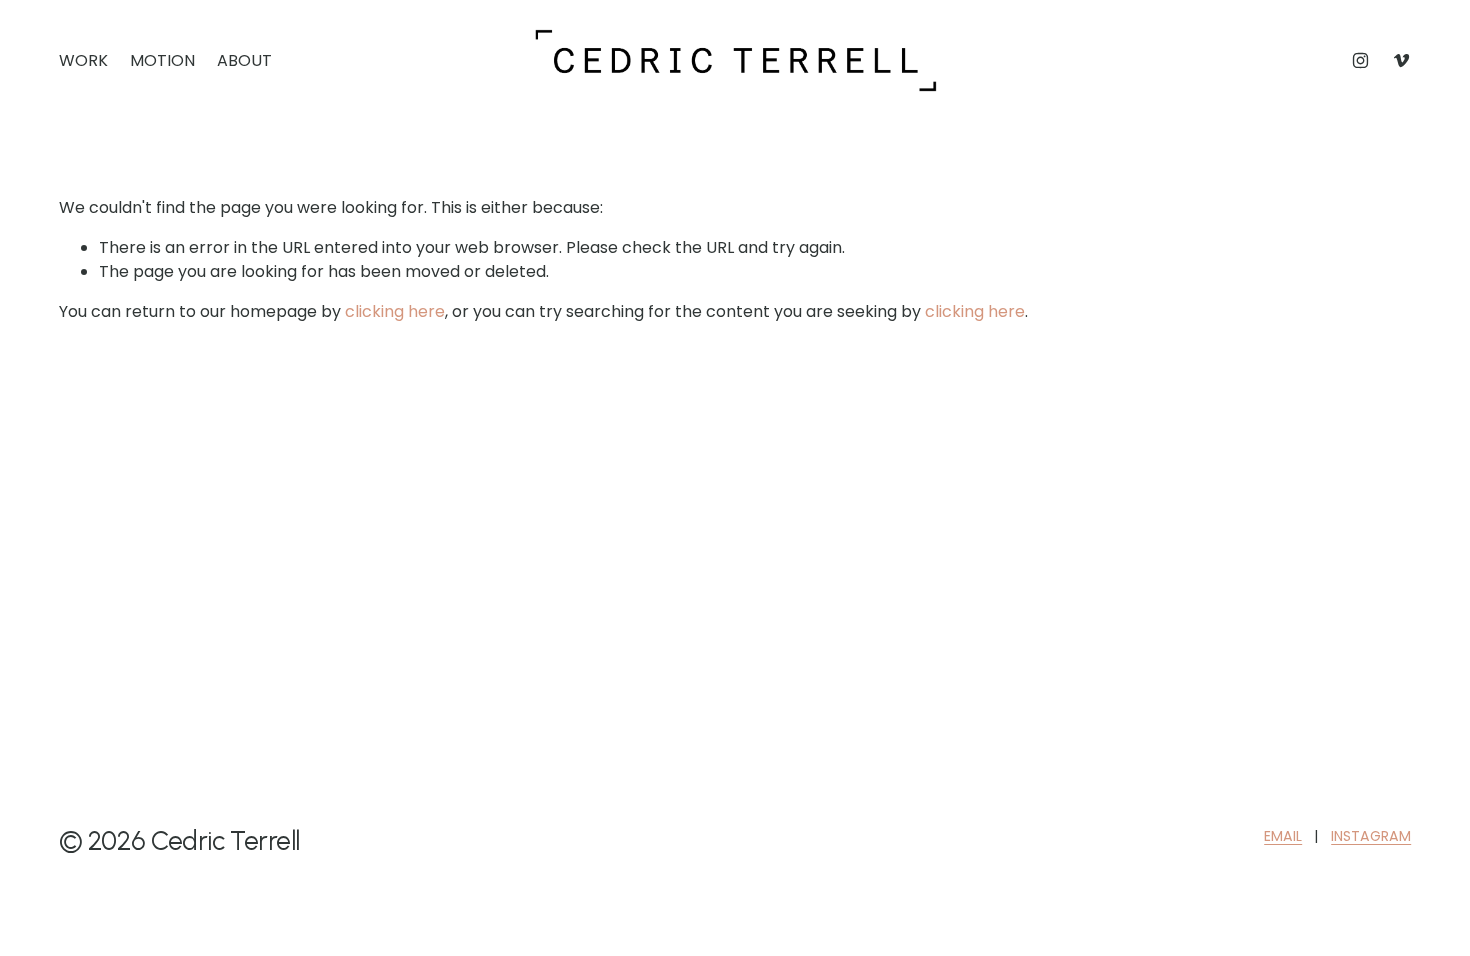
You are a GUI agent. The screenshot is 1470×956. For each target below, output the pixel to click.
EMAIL (1283, 836)
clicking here (395, 311)
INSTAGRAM (1371, 836)
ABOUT (244, 60)
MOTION (162, 60)
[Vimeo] (1401, 60)
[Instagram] (1360, 60)
